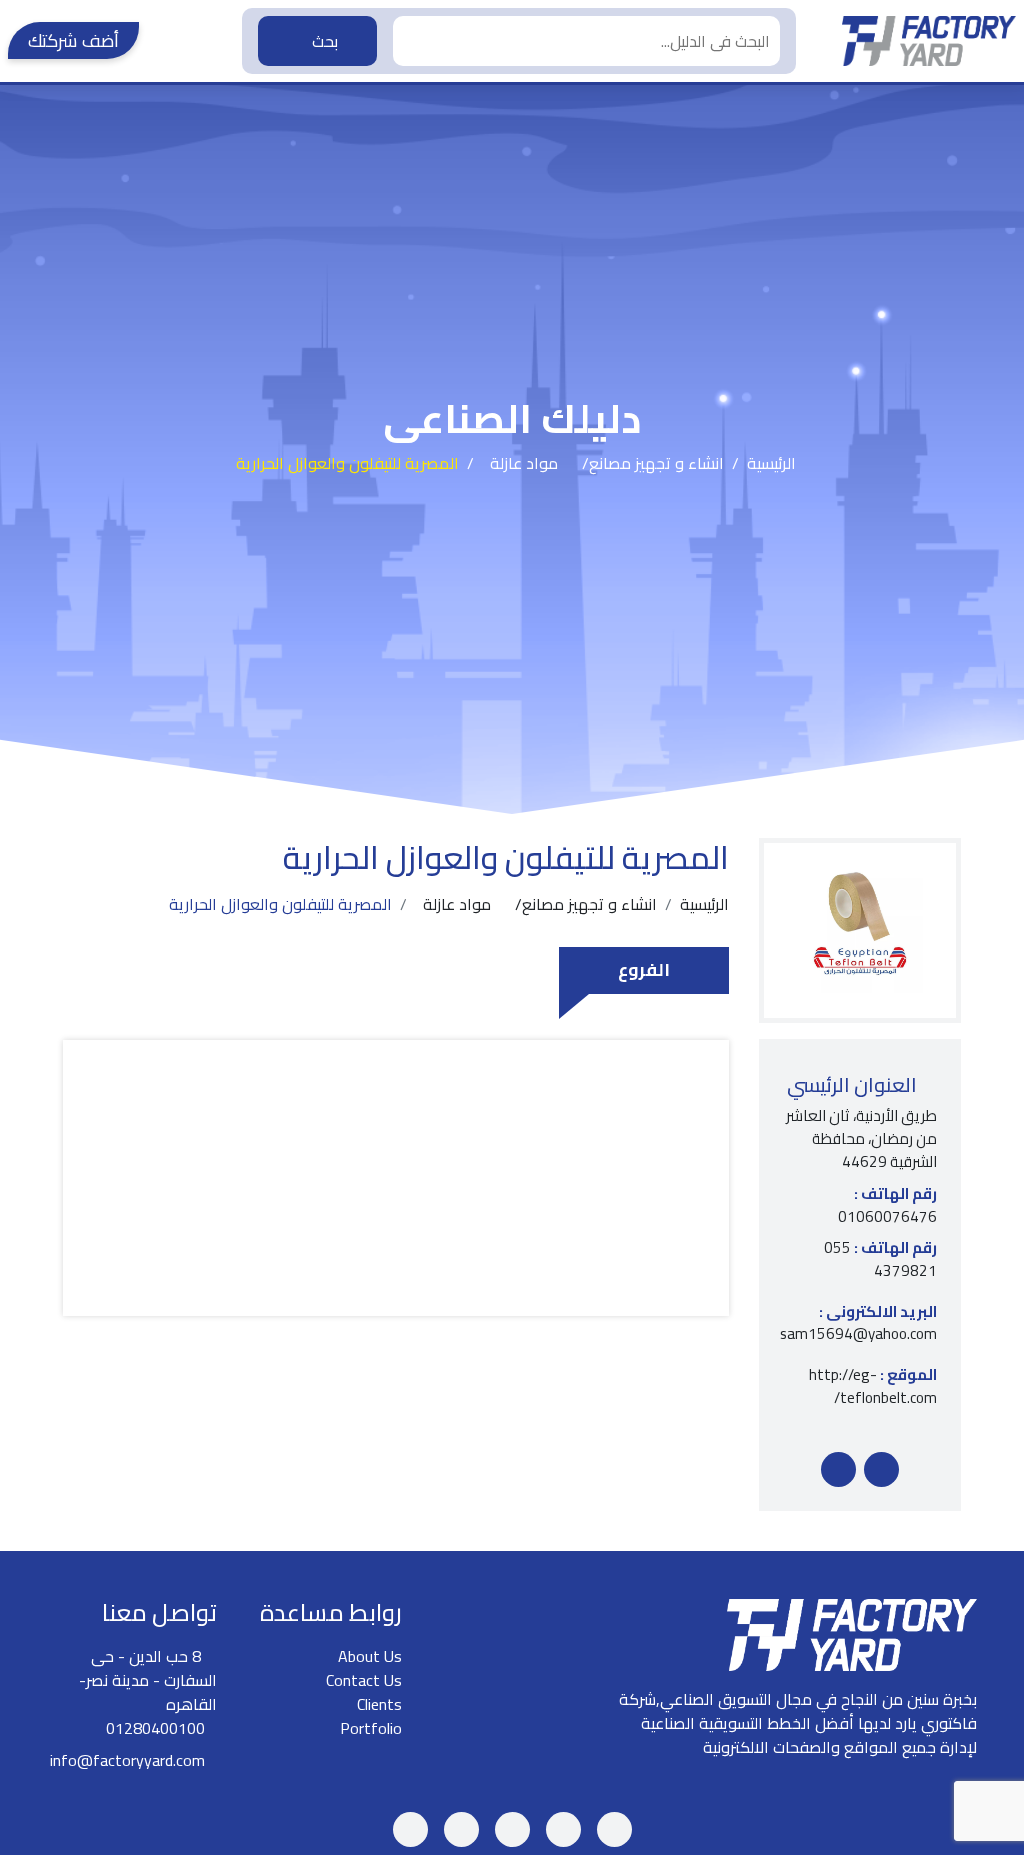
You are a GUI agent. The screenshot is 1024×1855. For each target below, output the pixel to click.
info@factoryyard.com (127, 1760)
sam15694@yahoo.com (860, 1324)
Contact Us (364, 1680)
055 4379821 (880, 1260)
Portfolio (371, 1728)
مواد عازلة (524, 463)
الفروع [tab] (644, 969)
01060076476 (887, 1206)
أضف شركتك (73, 40)
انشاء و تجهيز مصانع (656, 463)
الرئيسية (771, 463)
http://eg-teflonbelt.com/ (873, 1387)
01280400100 (155, 1728)
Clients (379, 1704)
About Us (370, 1656)
